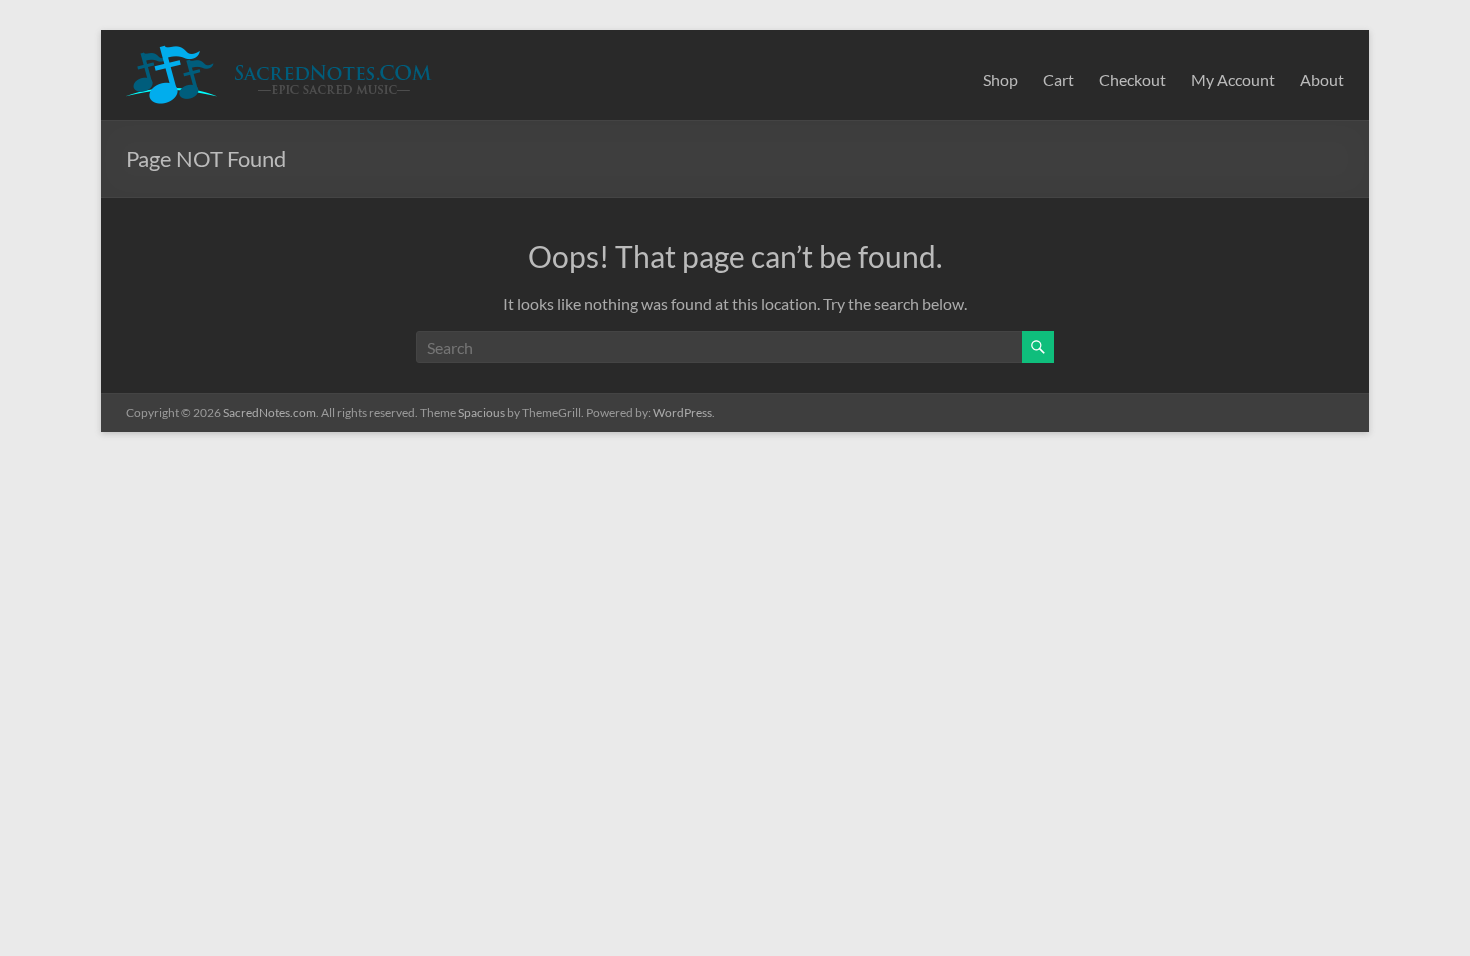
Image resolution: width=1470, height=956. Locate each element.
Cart (1058, 79)
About (1322, 79)
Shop (1000, 79)
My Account (1233, 79)
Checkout (1132, 79)
